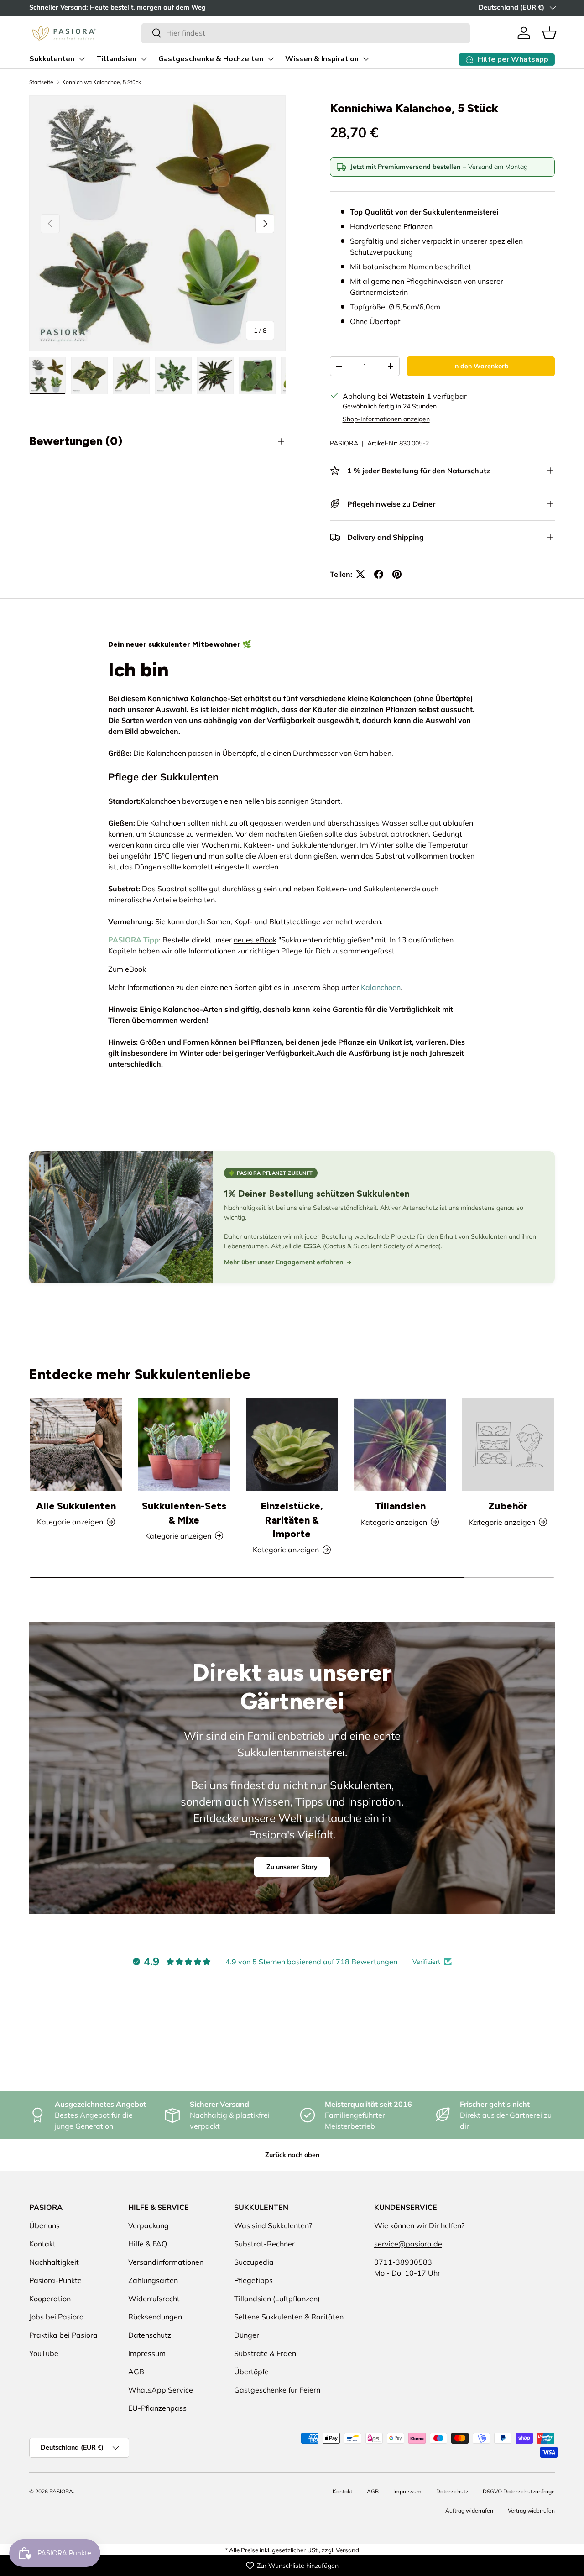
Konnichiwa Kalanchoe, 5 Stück (102, 82)
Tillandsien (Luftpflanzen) (277, 2299)
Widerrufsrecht (154, 2299)
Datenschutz (150, 2335)
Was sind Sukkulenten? (273, 2225)
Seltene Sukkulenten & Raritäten (289, 2317)
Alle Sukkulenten (76, 1506)
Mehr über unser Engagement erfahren (284, 1262)
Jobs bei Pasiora (57, 2317)
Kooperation (50, 2299)
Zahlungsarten (153, 2280)
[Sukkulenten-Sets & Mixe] (184, 1445)
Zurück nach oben (292, 2155)
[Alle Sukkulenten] (76, 1445)
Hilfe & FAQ (148, 2244)
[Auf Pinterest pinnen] (397, 574)
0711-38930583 (403, 2262)
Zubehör (508, 1506)
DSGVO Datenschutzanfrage (519, 2491)
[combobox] (305, 33)
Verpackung (149, 2225)
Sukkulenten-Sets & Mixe (184, 1513)
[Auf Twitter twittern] (360, 574)
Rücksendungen (155, 2317)
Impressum (147, 2353)
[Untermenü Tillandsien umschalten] (144, 59)
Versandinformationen (166, 2262)
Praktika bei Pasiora (63, 2335)
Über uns (44, 2225)
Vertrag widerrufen (531, 2511)
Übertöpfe (251, 2372)
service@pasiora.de (408, 2244)
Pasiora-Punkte (55, 2280)
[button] (549, 33)
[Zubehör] (508, 1445)
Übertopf (385, 321)
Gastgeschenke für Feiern (277, 2390)
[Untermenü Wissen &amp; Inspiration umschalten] (366, 59)
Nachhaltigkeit (54, 2262)
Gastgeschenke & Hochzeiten (211, 59)
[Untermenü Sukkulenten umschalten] (82, 59)
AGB (136, 2372)
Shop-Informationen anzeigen (386, 419)
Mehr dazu (129, 7)
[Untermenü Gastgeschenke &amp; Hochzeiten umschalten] (271, 59)
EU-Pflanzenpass (157, 2408)
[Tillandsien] (400, 1445)
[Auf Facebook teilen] (379, 574)
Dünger (247, 2335)
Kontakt (42, 2244)
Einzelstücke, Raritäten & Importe (292, 1520)
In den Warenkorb (481, 366)
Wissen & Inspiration (322, 59)
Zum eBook (127, 969)
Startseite (41, 82)
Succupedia (254, 2262)
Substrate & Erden (265, 2353)
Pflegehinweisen (434, 281)
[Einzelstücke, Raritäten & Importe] (292, 1445)
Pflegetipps (253, 2280)
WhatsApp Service (161, 2390)
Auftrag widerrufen (469, 2511)
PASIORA (344, 443)
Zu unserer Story (292, 1867)
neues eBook (255, 940)
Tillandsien (116, 59)
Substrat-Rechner (264, 2244)
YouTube (44, 2353)
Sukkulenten (52, 59)
